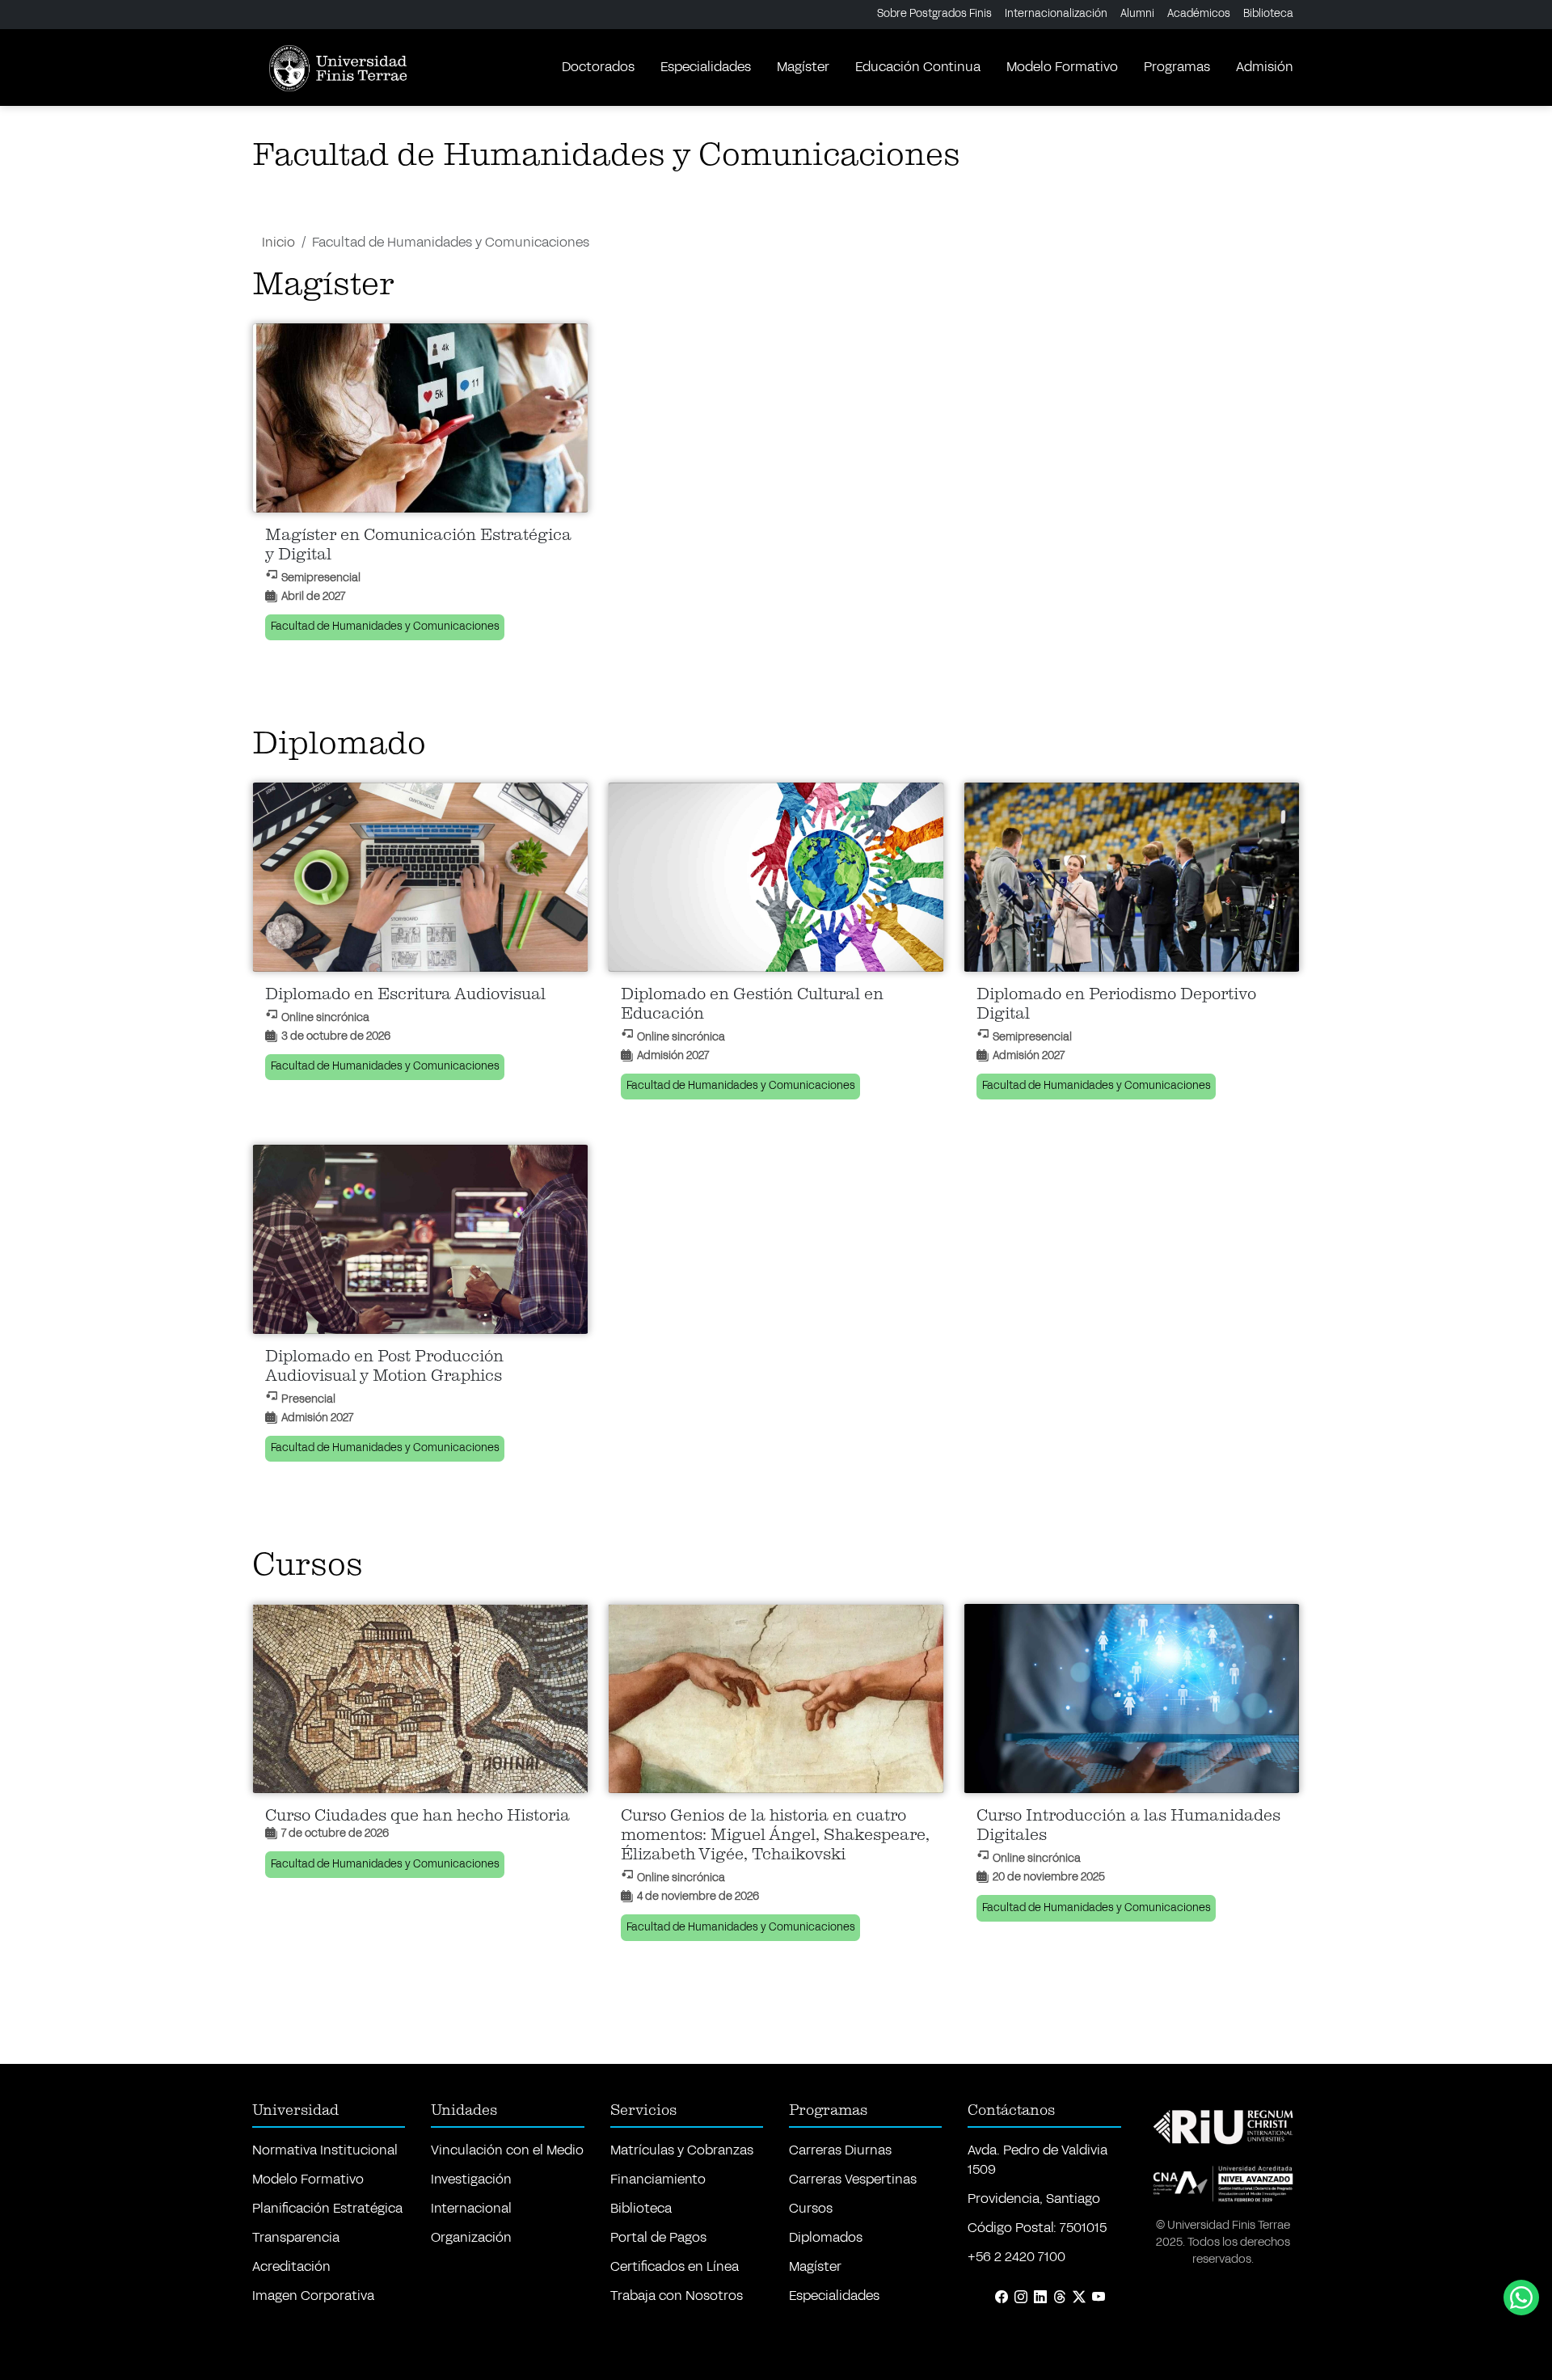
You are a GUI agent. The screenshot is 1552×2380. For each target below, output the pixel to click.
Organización (471, 2237)
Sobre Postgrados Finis (934, 14)
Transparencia (296, 2237)
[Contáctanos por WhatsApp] (1521, 2298)
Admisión (1265, 67)
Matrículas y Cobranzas (682, 2150)
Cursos (811, 2208)
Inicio (278, 242)
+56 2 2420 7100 (1016, 2257)
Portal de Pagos (658, 2237)
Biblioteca (1268, 14)
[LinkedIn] (1040, 2298)
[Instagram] (1021, 2298)
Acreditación (291, 2266)
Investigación (471, 2179)
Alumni (1137, 14)
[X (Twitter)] (1079, 2298)
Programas (1177, 67)
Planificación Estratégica (327, 2208)
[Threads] (1060, 2298)
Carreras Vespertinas (853, 2179)
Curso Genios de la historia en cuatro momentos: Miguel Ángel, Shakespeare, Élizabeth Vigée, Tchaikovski (775, 1835)
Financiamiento (658, 2179)
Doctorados (598, 67)
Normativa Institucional (325, 2150)
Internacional (471, 2208)
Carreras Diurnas (840, 2150)
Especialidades (706, 67)
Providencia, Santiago (1034, 2199)
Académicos (1199, 14)
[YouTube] (1099, 2298)
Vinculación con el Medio (507, 2150)
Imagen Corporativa (313, 2296)
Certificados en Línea (675, 2266)
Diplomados (826, 2237)
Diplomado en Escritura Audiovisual (405, 994)
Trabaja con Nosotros (677, 2296)
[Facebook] (1002, 2298)
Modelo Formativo (1062, 67)
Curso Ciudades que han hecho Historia (418, 1816)
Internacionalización (1056, 14)
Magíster (803, 67)
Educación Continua (918, 67)
